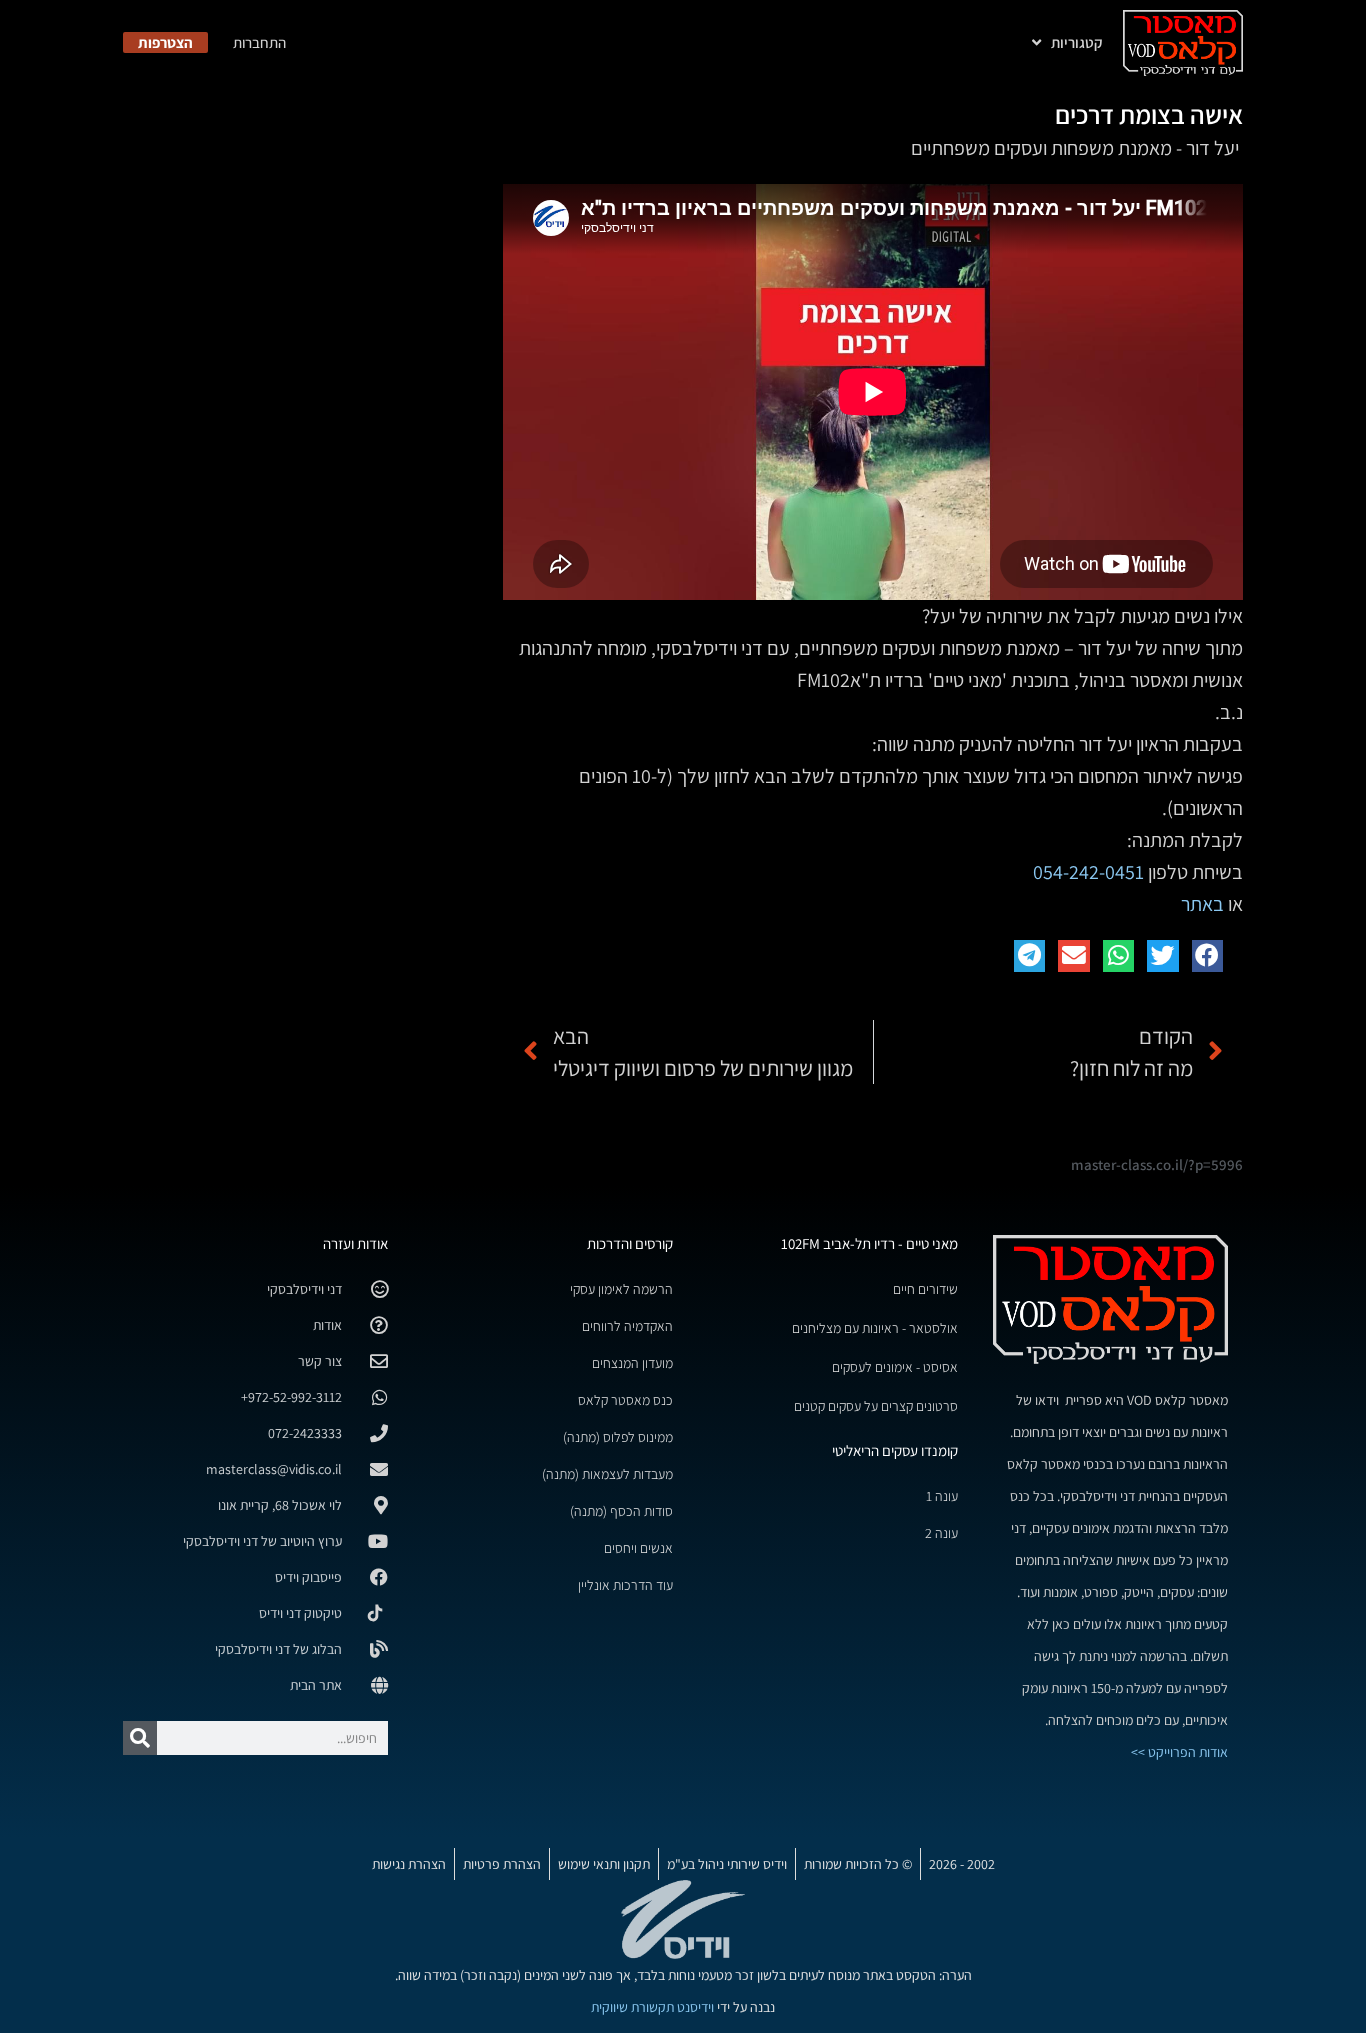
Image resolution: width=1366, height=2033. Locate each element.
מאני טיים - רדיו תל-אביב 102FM (869, 1243)
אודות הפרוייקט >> (1179, 1752)
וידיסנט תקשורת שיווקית (652, 2007)
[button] (1208, 956)
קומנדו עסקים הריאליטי (895, 1450)
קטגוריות (1077, 42)
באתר (1202, 904)
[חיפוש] (140, 1738)
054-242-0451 (1088, 872)
